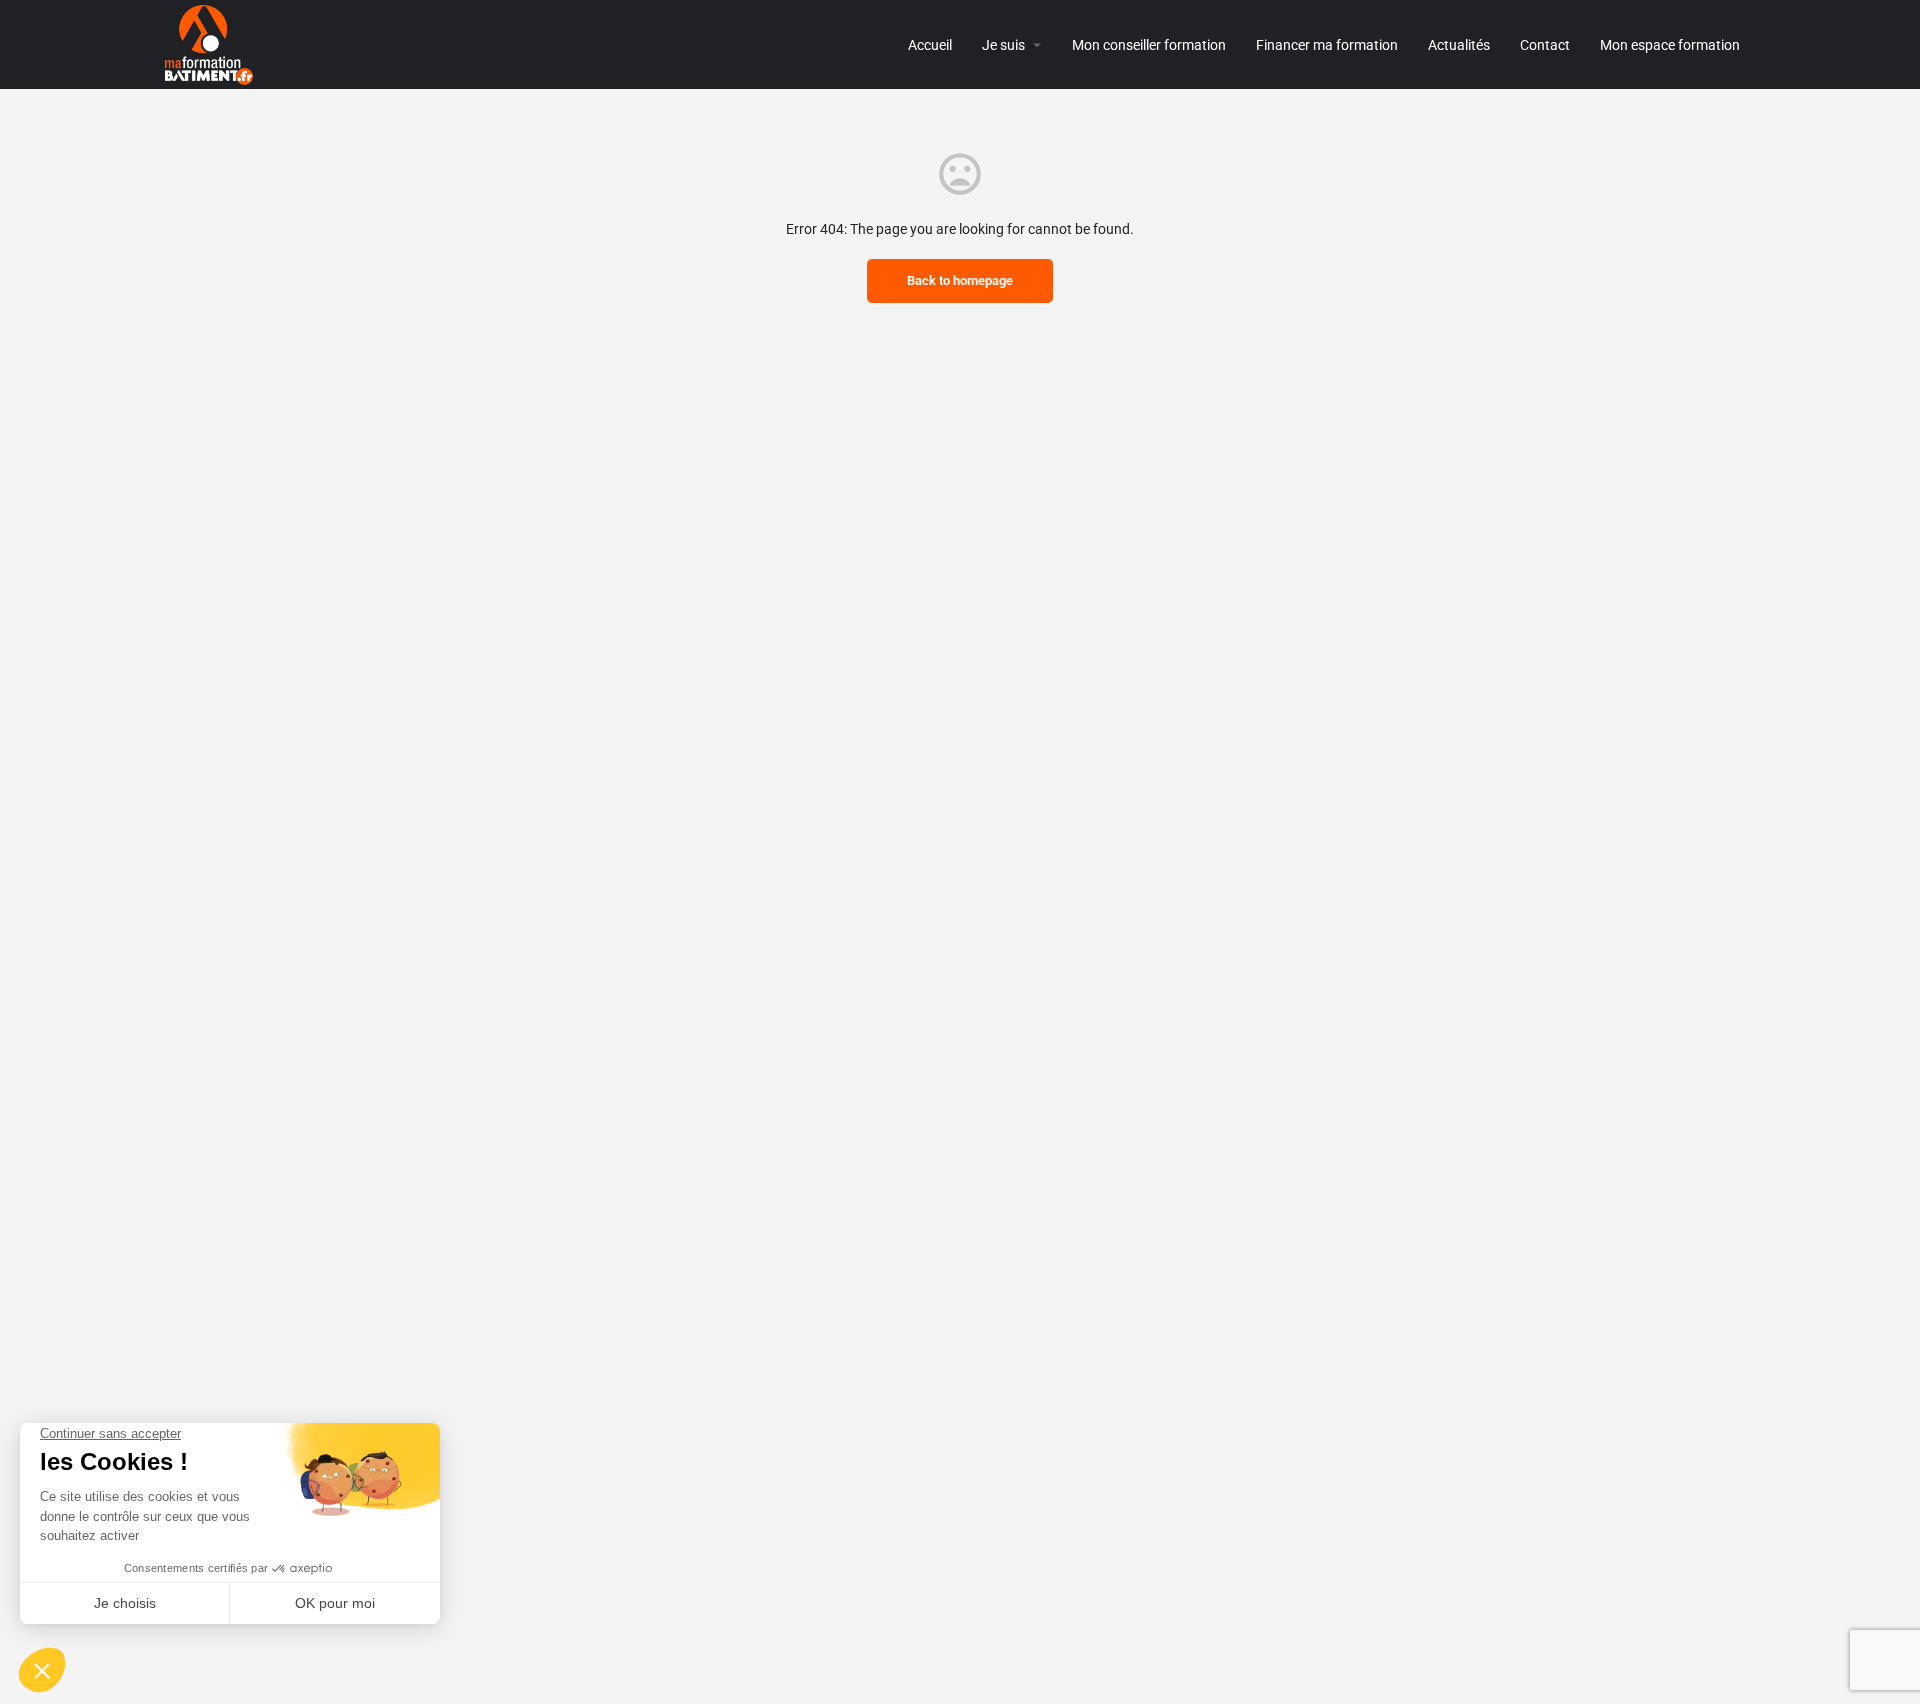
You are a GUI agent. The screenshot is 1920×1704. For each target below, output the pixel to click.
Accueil (930, 45)
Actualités (1459, 45)
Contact (1545, 45)
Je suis (1003, 45)
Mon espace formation (1670, 45)
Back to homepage (960, 280)
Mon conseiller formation (1149, 45)
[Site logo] (211, 43)
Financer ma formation (1327, 45)
